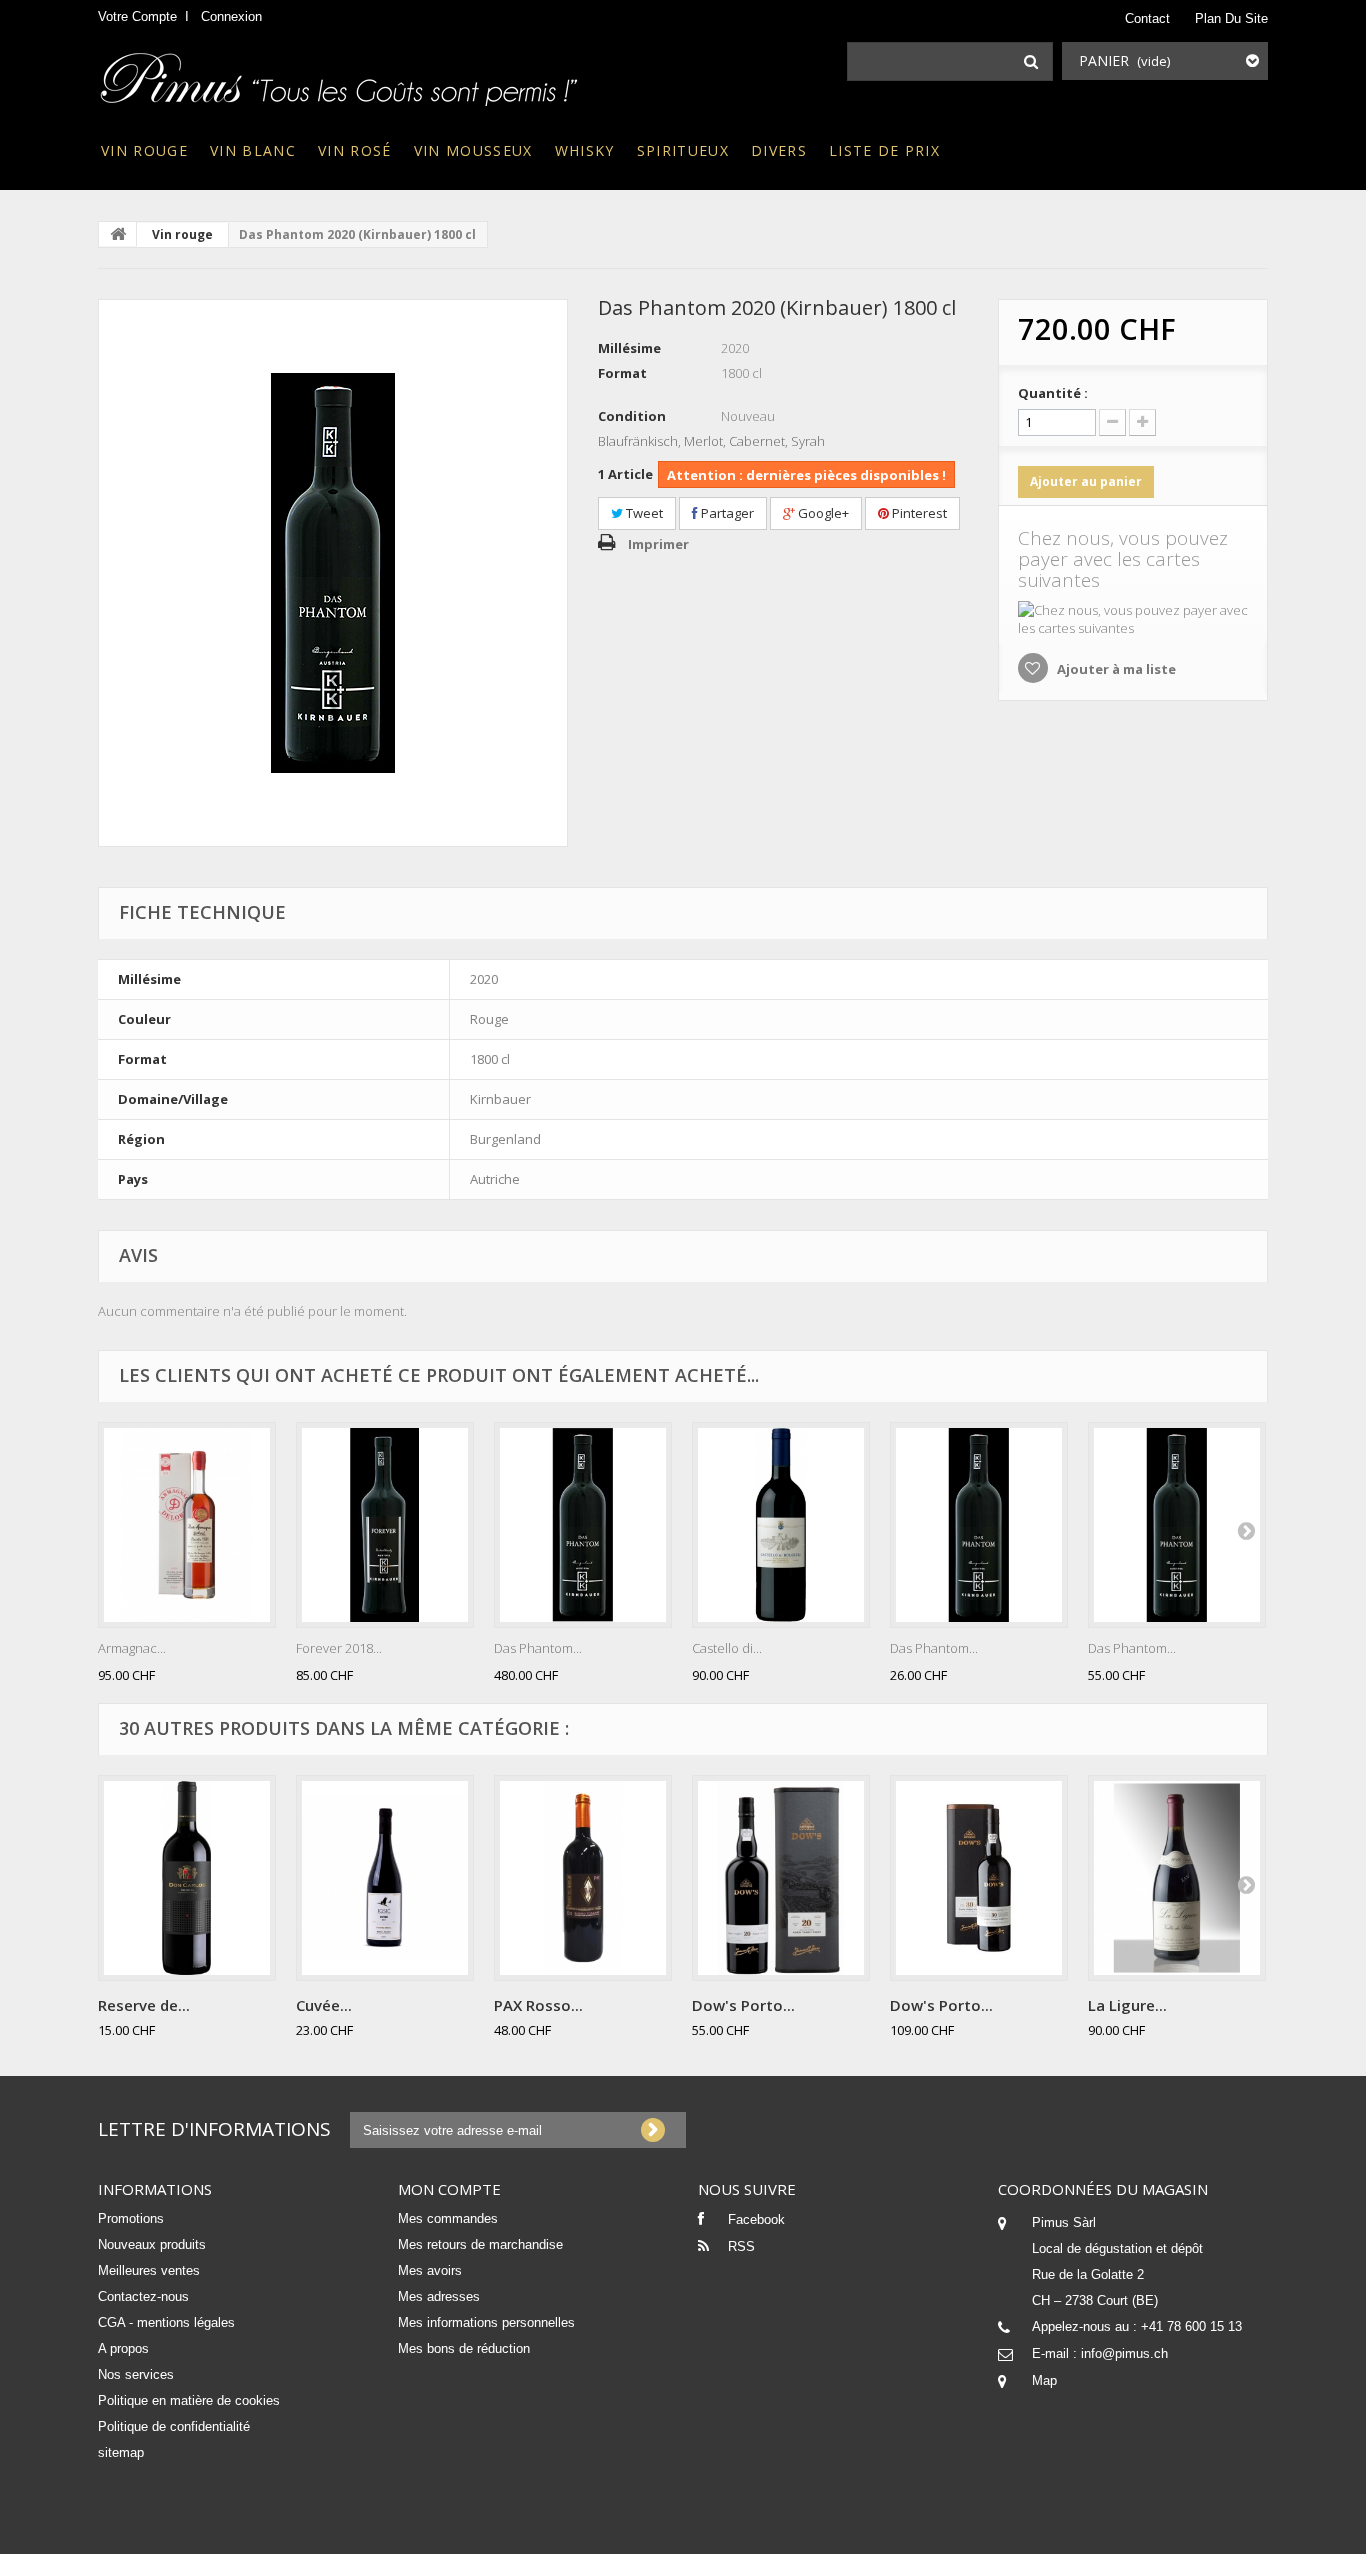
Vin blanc (253, 150)
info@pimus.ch (1124, 2353)
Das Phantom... (538, 1648)
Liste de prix (884, 150)
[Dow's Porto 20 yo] (781, 1878)
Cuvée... (324, 2005)
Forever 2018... (339, 1648)
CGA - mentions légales (166, 2322)
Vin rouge (144, 150)
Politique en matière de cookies (189, 2400)
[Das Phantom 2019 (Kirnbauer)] (979, 1525)
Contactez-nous (143, 2296)
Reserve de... (144, 2005)
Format (622, 373)
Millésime (629, 348)
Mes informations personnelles (486, 2322)
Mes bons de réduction (464, 2348)
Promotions (131, 2218)
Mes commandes (448, 2218)
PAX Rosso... (538, 2005)
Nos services (136, 2374)
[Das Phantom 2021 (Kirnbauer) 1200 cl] (583, 1525)
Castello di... (727, 1648)
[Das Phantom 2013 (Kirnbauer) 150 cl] (333, 573)
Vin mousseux (473, 150)
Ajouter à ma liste (1115, 669)
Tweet (643, 513)
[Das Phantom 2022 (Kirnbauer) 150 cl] (1177, 1525)
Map (1044, 2380)
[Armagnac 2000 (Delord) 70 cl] (187, 1525)
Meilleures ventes (149, 2270)
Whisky (585, 150)
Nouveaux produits (152, 2244)
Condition (632, 416)
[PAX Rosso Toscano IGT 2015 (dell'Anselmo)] (583, 1878)
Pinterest (918, 513)
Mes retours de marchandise (480, 2244)
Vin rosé (355, 150)
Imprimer (658, 544)
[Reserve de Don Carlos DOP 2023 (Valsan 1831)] (187, 1878)
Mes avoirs (430, 2270)
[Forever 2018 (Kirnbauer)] (385, 1525)
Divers (779, 150)
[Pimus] (340, 73)
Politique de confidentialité (174, 2426)
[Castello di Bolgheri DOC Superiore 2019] (781, 1525)
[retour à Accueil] (118, 234)
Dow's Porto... (743, 2005)
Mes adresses (439, 2296)
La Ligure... (1127, 2005)
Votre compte (137, 16)
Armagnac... (132, 1648)
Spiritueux (683, 150)
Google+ (822, 513)
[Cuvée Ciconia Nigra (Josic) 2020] (385, 1878)
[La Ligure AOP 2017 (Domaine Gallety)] (1177, 1878)
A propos (123, 2348)
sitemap (121, 2452)
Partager (726, 513)
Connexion (231, 16)
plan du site (1231, 18)
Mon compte (449, 2189)
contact (1147, 18)
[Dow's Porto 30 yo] (979, 1878)
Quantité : (1053, 393)
